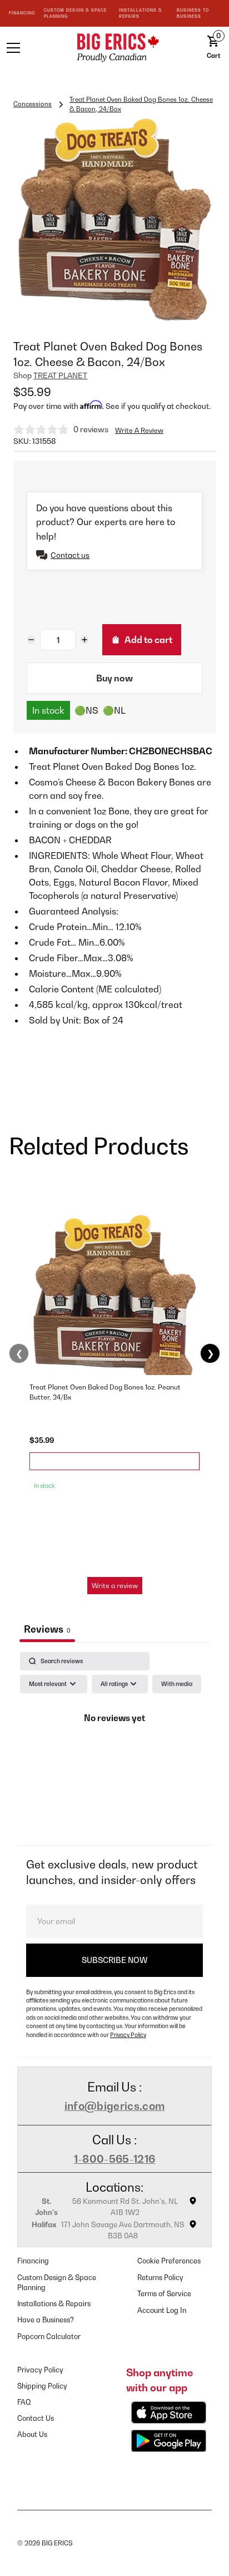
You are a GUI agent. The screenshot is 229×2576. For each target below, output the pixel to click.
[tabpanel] (114, 1746)
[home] (114, 48)
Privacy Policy (128, 2035)
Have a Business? (46, 2320)
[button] (31, 48)
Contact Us (36, 2418)
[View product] (114, 1461)
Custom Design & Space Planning (57, 2283)
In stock (48, 710)
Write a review (115, 1586)
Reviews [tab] (47, 1629)
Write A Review (139, 430)
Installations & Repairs (54, 2304)
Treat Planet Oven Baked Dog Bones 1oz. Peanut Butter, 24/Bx (105, 1392)
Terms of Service (164, 2294)
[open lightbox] (114, 220)
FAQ (24, 2402)
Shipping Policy (42, 2386)
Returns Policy (160, 2278)
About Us (32, 2434)
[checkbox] (177, 1684)
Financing (33, 2261)
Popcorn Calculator (49, 2337)
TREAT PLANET (60, 375)
